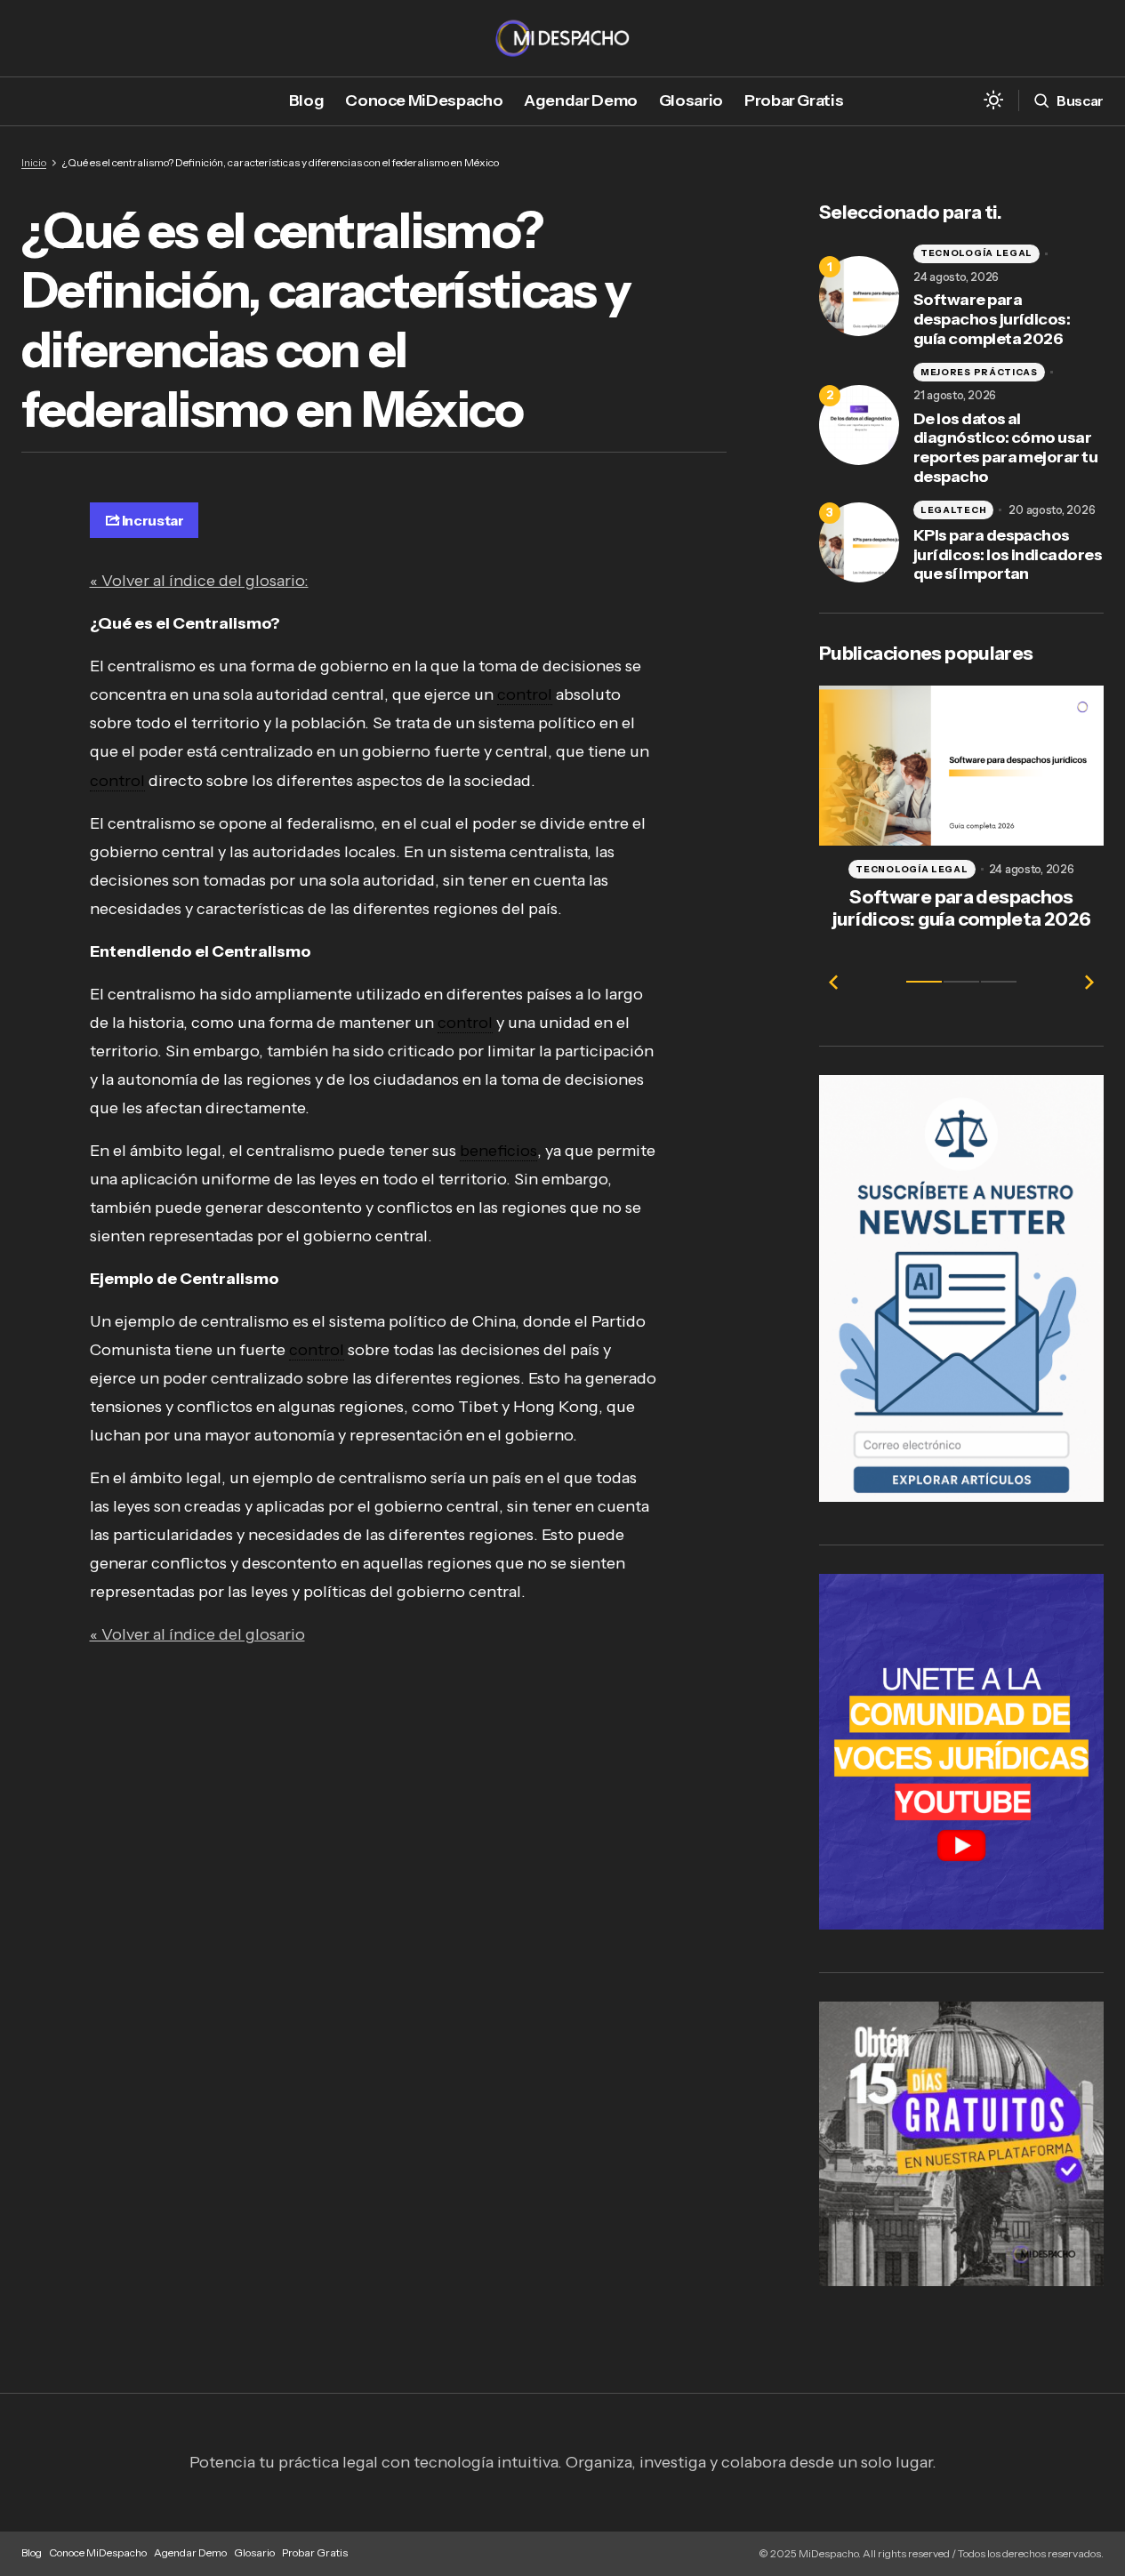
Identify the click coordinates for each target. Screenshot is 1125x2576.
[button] (993, 101)
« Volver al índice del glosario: (199, 581)
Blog (32, 2552)
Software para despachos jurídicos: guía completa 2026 (992, 319)
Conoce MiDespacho (98, 2552)
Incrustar (153, 520)
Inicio (34, 162)
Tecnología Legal (976, 253)
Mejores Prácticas (979, 372)
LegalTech (953, 510)
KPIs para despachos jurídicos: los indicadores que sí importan (1008, 555)
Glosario (254, 2552)
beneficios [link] (498, 1151)
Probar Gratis (315, 2552)
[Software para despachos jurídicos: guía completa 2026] (859, 296)
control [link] (525, 694)
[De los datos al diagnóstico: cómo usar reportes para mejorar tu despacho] (859, 425)
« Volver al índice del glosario (197, 1634)
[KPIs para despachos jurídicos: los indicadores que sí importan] (859, 542)
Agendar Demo (190, 2552)
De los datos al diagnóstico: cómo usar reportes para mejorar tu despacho (1005, 448)
